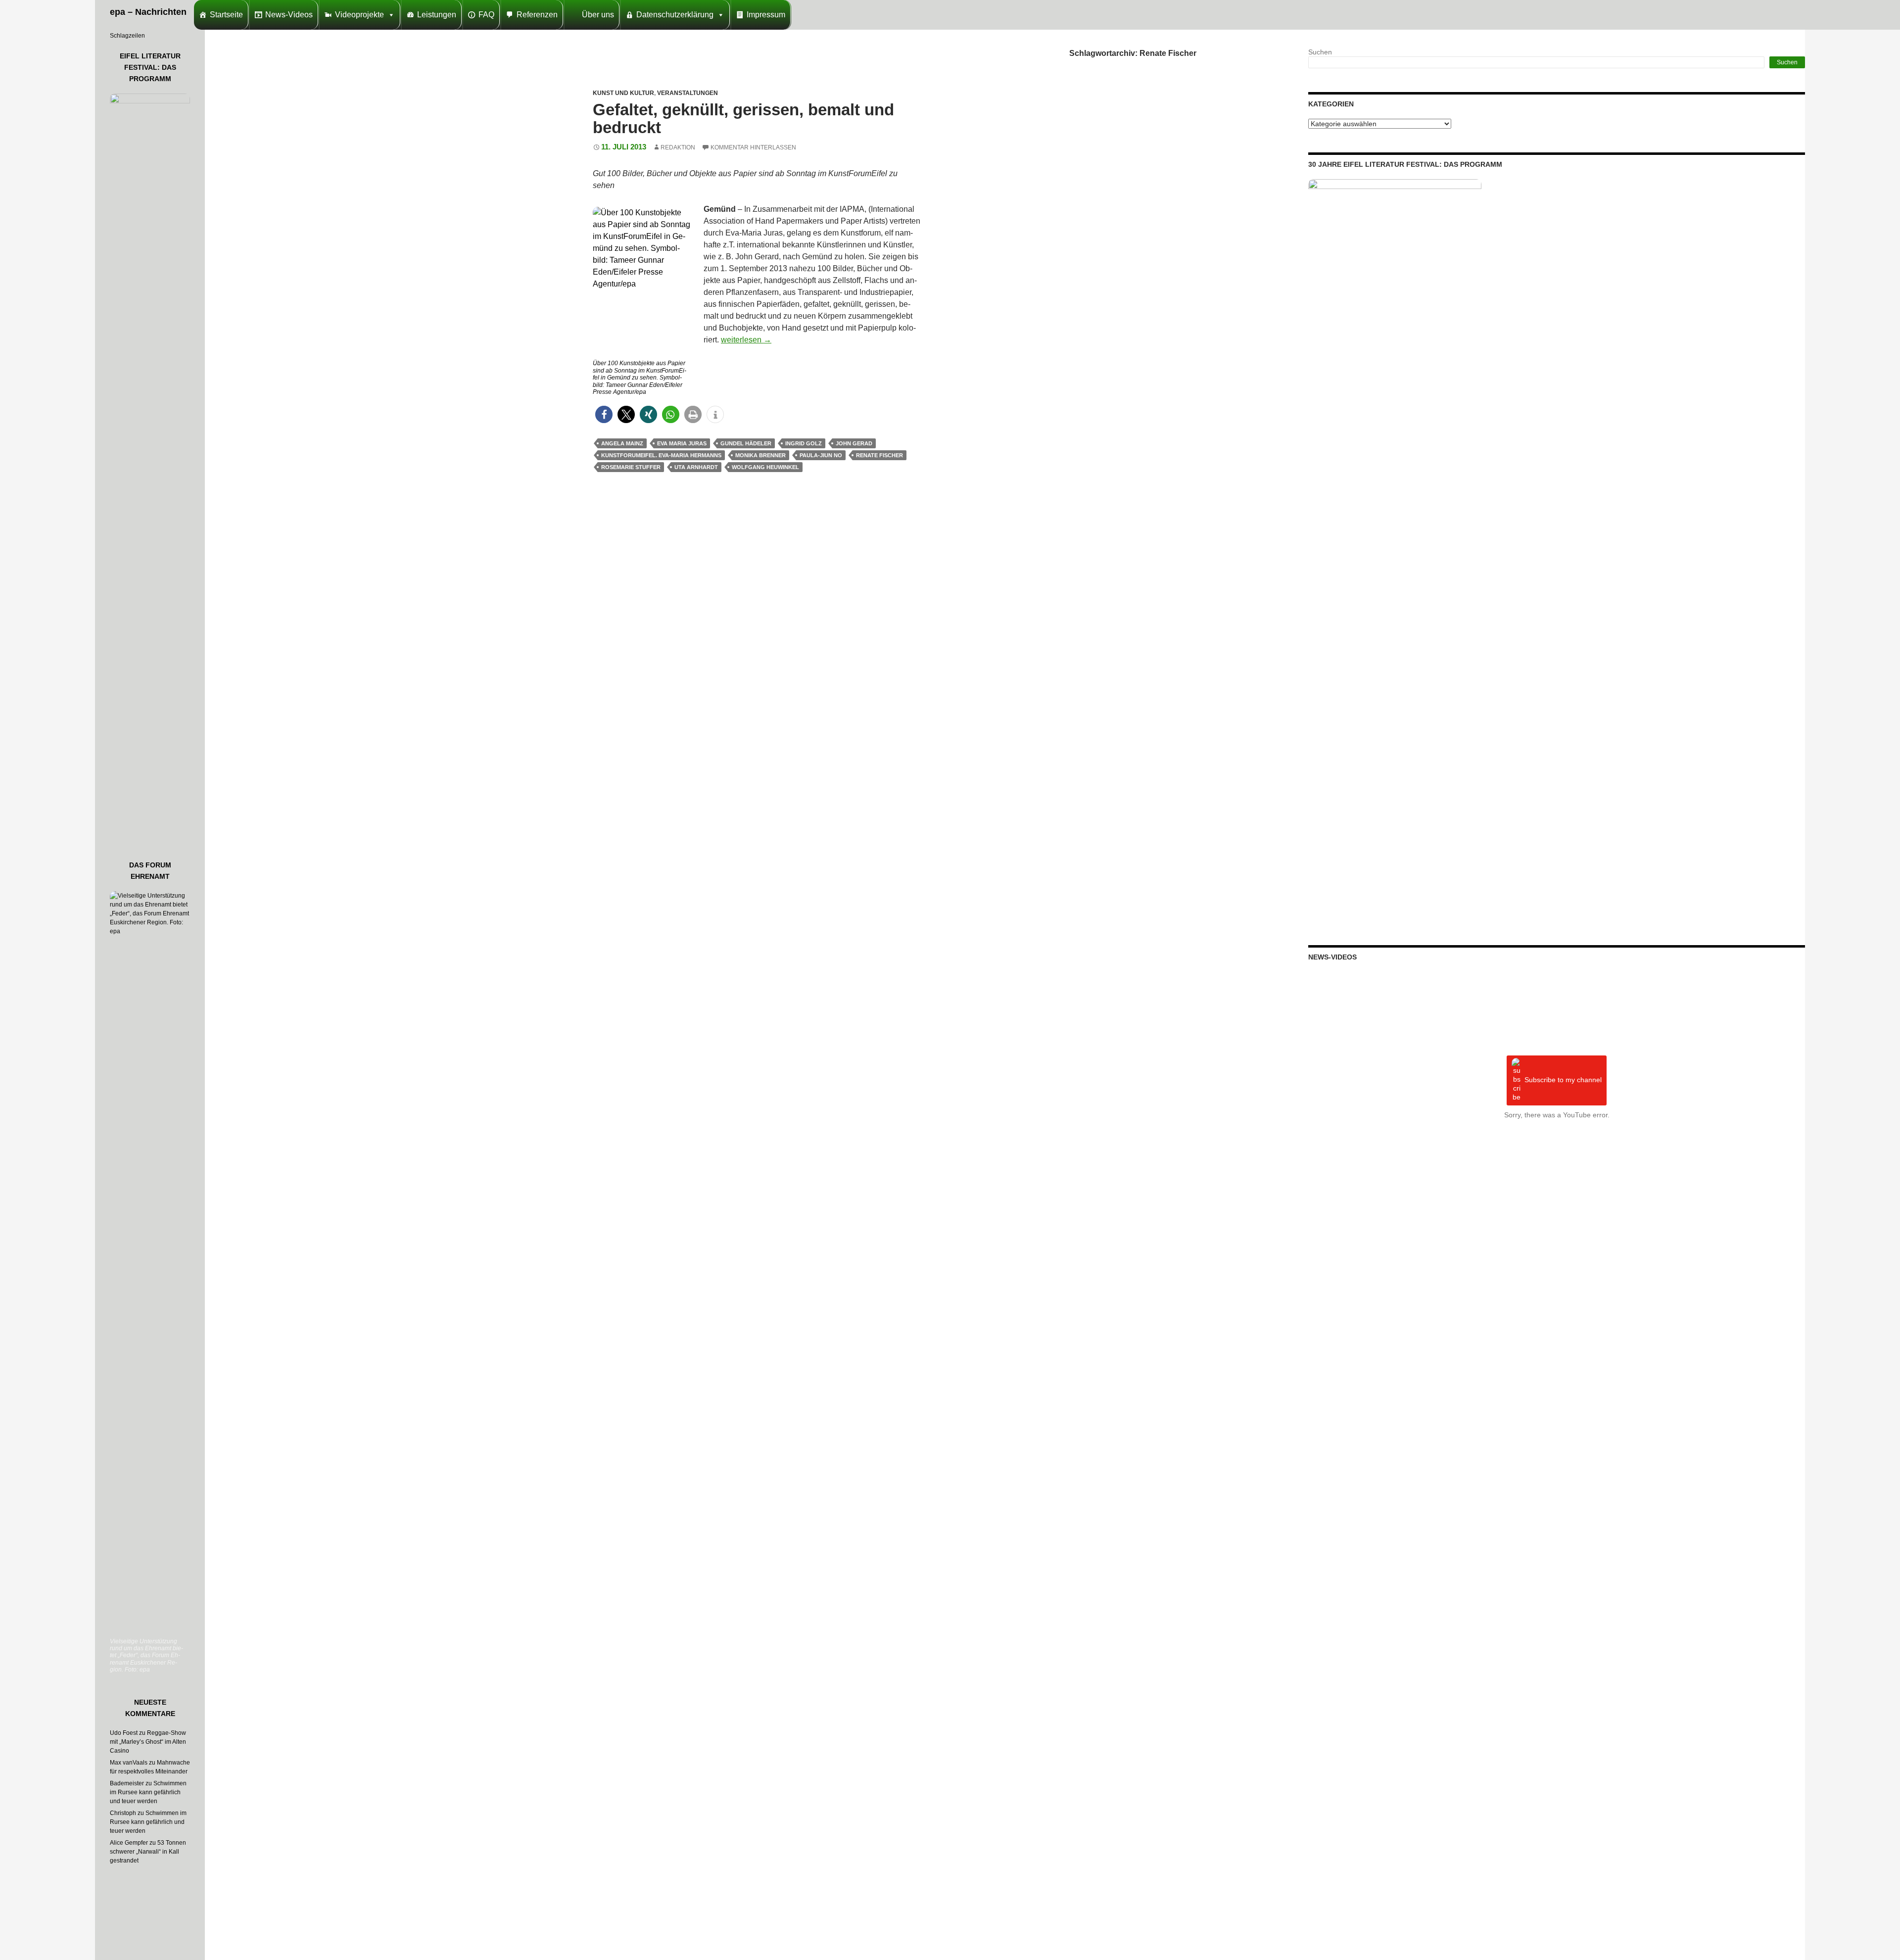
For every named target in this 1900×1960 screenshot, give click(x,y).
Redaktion (678, 147)
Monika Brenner (760, 455)
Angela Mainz (622, 443)
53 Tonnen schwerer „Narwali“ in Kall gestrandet (148, 1852)
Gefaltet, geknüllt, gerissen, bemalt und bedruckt (743, 119)
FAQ (486, 15)
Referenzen (537, 15)
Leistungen (437, 15)
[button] (604, 414)
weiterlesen (746, 340)
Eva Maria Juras (682, 443)
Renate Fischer (879, 455)
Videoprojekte (359, 15)
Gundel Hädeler (746, 443)
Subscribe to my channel (1563, 1080)
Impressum (766, 15)
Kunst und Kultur (623, 93)
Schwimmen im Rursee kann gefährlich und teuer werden (148, 1792)
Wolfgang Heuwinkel (765, 467)
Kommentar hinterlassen (753, 147)
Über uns (598, 15)
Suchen (1320, 52)
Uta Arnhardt (696, 467)
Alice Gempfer (129, 1843)
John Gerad (854, 443)
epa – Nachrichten (148, 12)
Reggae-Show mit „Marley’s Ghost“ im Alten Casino (148, 1742)
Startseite (226, 15)
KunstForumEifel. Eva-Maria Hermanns (661, 455)
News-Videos (289, 15)
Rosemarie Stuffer (631, 467)
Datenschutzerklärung (675, 15)
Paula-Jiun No (821, 455)
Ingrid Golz (804, 443)
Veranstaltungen (688, 93)
